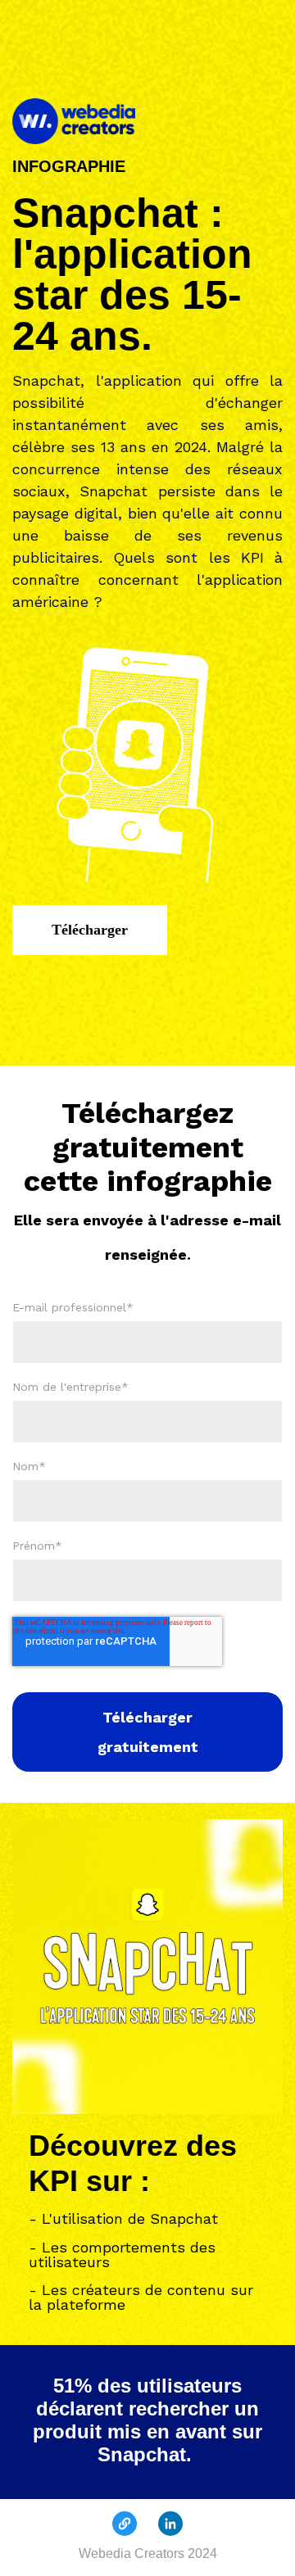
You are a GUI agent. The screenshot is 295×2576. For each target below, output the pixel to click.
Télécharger (90, 930)
